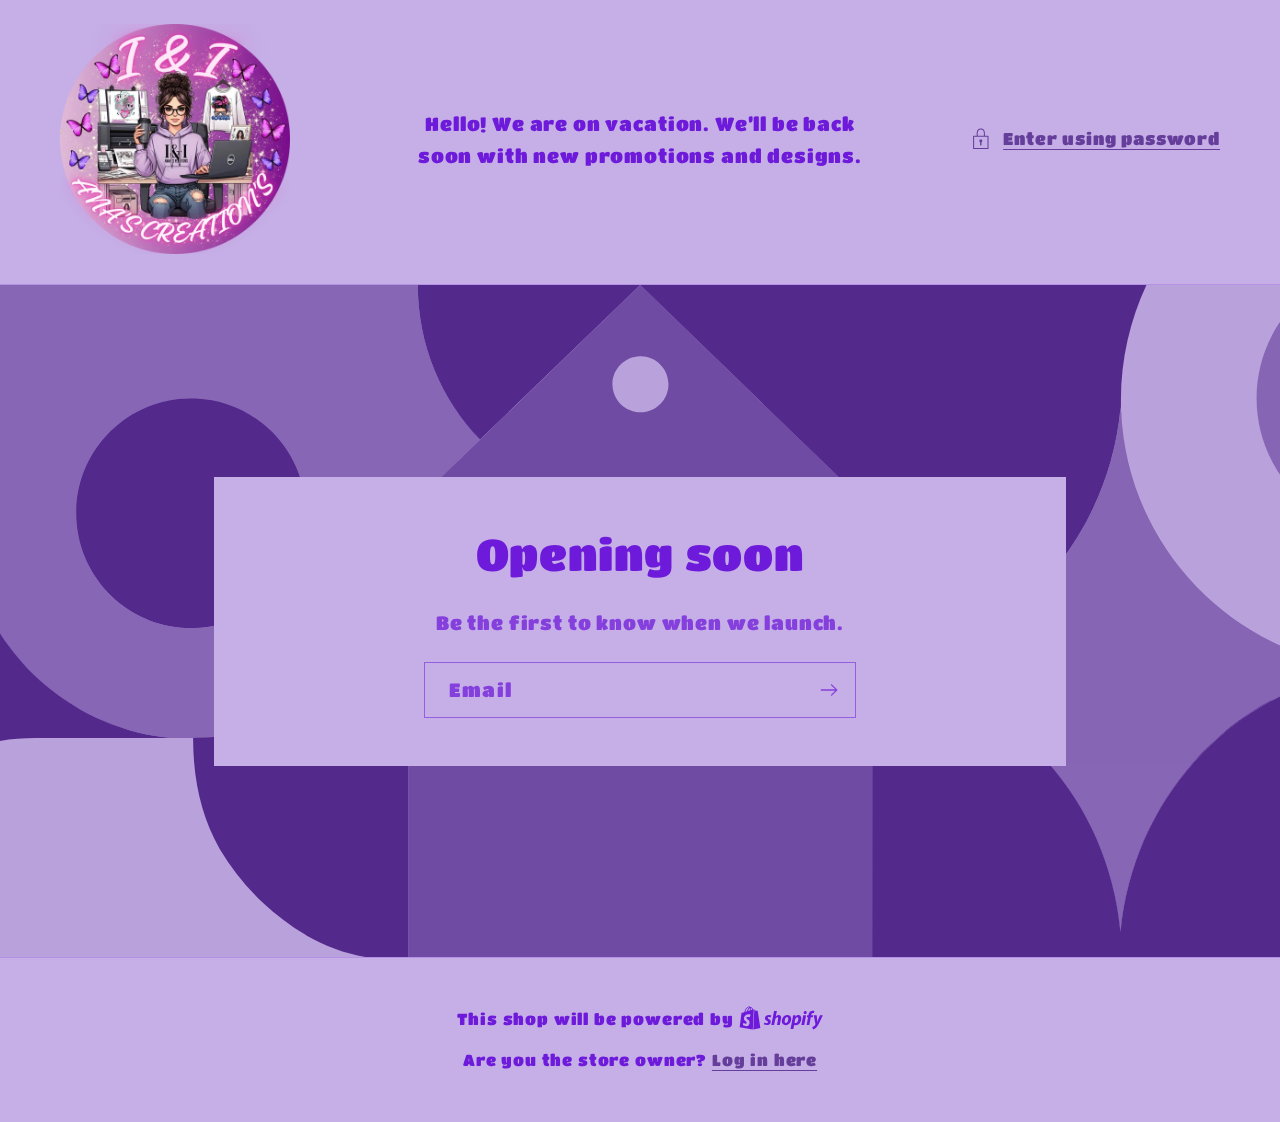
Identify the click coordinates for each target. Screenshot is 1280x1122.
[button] (1095, 139)
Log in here (764, 1060)
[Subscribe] (828, 690)
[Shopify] (781, 1019)
